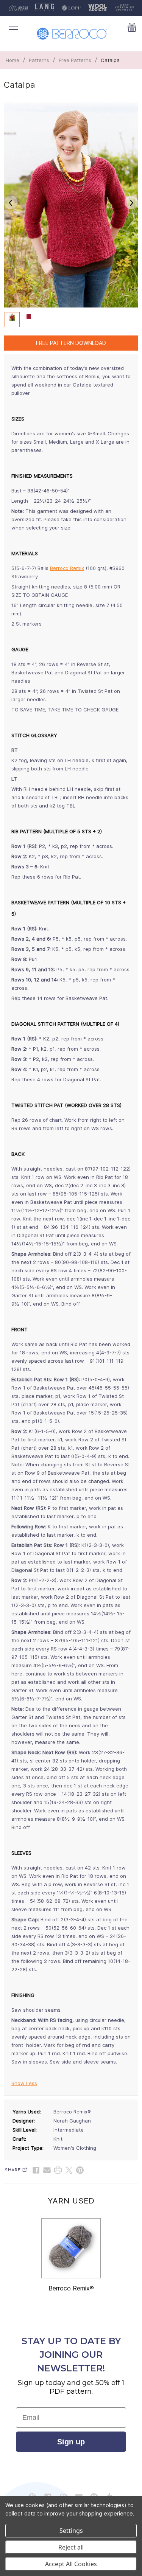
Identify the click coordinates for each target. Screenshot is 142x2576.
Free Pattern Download (71, 343)
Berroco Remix (67, 568)
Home (12, 60)
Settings (71, 2531)
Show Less (24, 2083)
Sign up (71, 2442)
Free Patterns (75, 60)
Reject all (71, 2547)
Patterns (39, 60)
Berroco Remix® (71, 2288)
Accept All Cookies (71, 2564)
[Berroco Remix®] (71, 2248)
